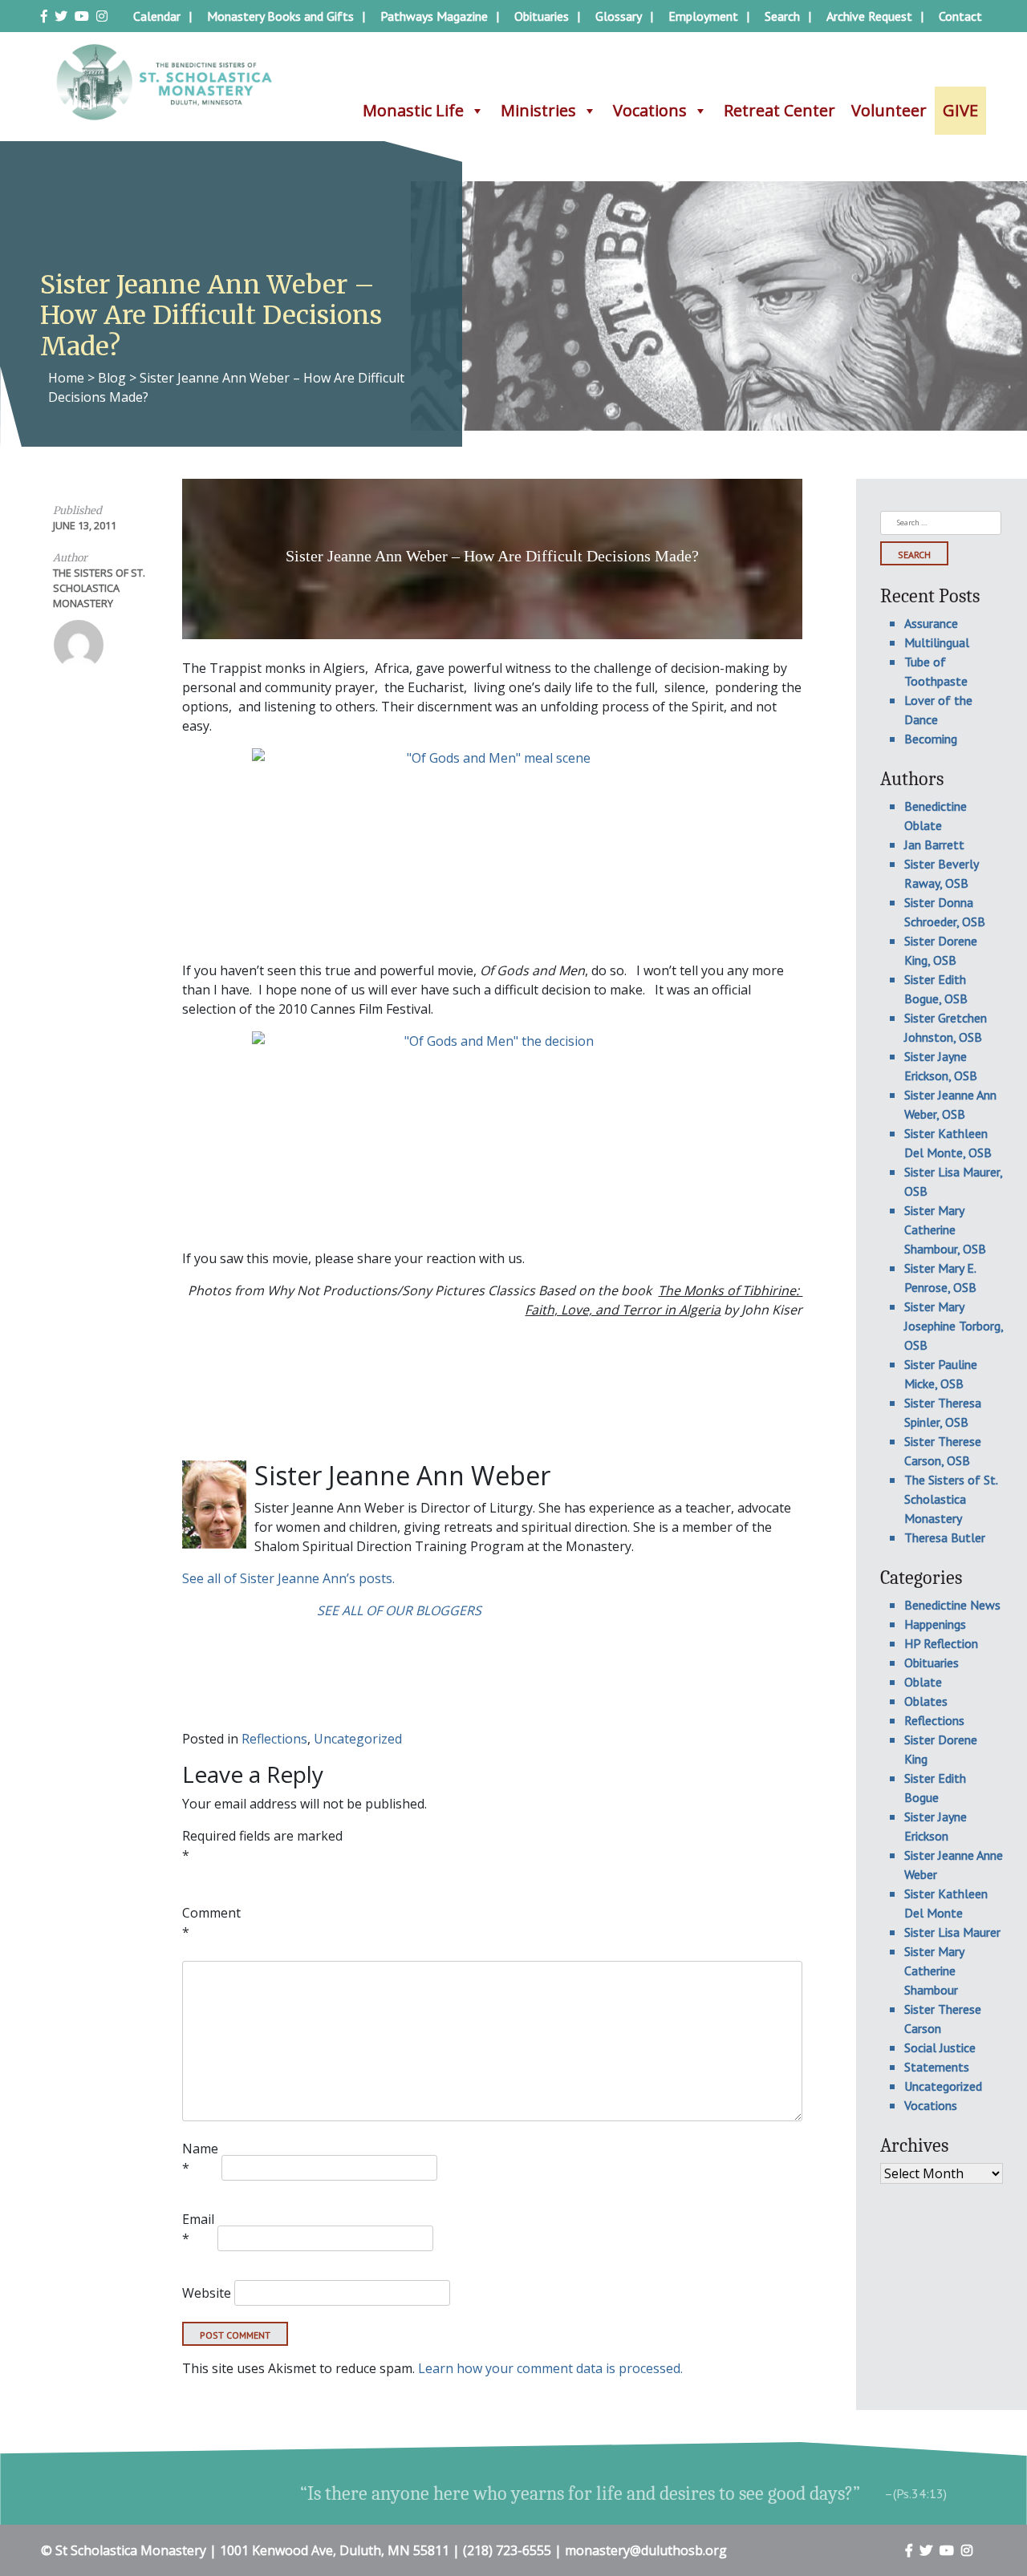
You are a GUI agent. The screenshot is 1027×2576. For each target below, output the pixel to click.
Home (66, 378)
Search (782, 16)
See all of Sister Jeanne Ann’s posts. (288, 1578)
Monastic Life (413, 110)
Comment (211, 1922)
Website (207, 2293)
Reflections (274, 1739)
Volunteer (889, 110)
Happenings (935, 1624)
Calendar (157, 16)
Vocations (650, 110)
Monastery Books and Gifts (280, 16)
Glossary (619, 16)
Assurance (931, 623)
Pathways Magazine (434, 16)
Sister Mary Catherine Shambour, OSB (945, 1229)
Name (200, 2158)
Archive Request (869, 16)
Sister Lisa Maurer (952, 1932)
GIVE (960, 110)
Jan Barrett (934, 844)
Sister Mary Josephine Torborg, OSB (954, 1326)
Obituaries (542, 16)
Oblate (923, 1682)
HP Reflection (941, 1643)
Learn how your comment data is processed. (550, 2368)
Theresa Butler (945, 1537)
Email (198, 2229)
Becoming (931, 739)
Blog (112, 378)
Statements (937, 2067)
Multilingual (937, 642)
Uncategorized (358, 1739)
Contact (960, 16)
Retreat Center (779, 110)
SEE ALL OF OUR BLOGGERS (399, 1610)
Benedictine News (952, 1605)
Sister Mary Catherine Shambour (934, 1970)
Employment (703, 16)
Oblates (926, 1701)
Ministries (538, 110)
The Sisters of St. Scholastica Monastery (99, 588)
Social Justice (940, 2047)
